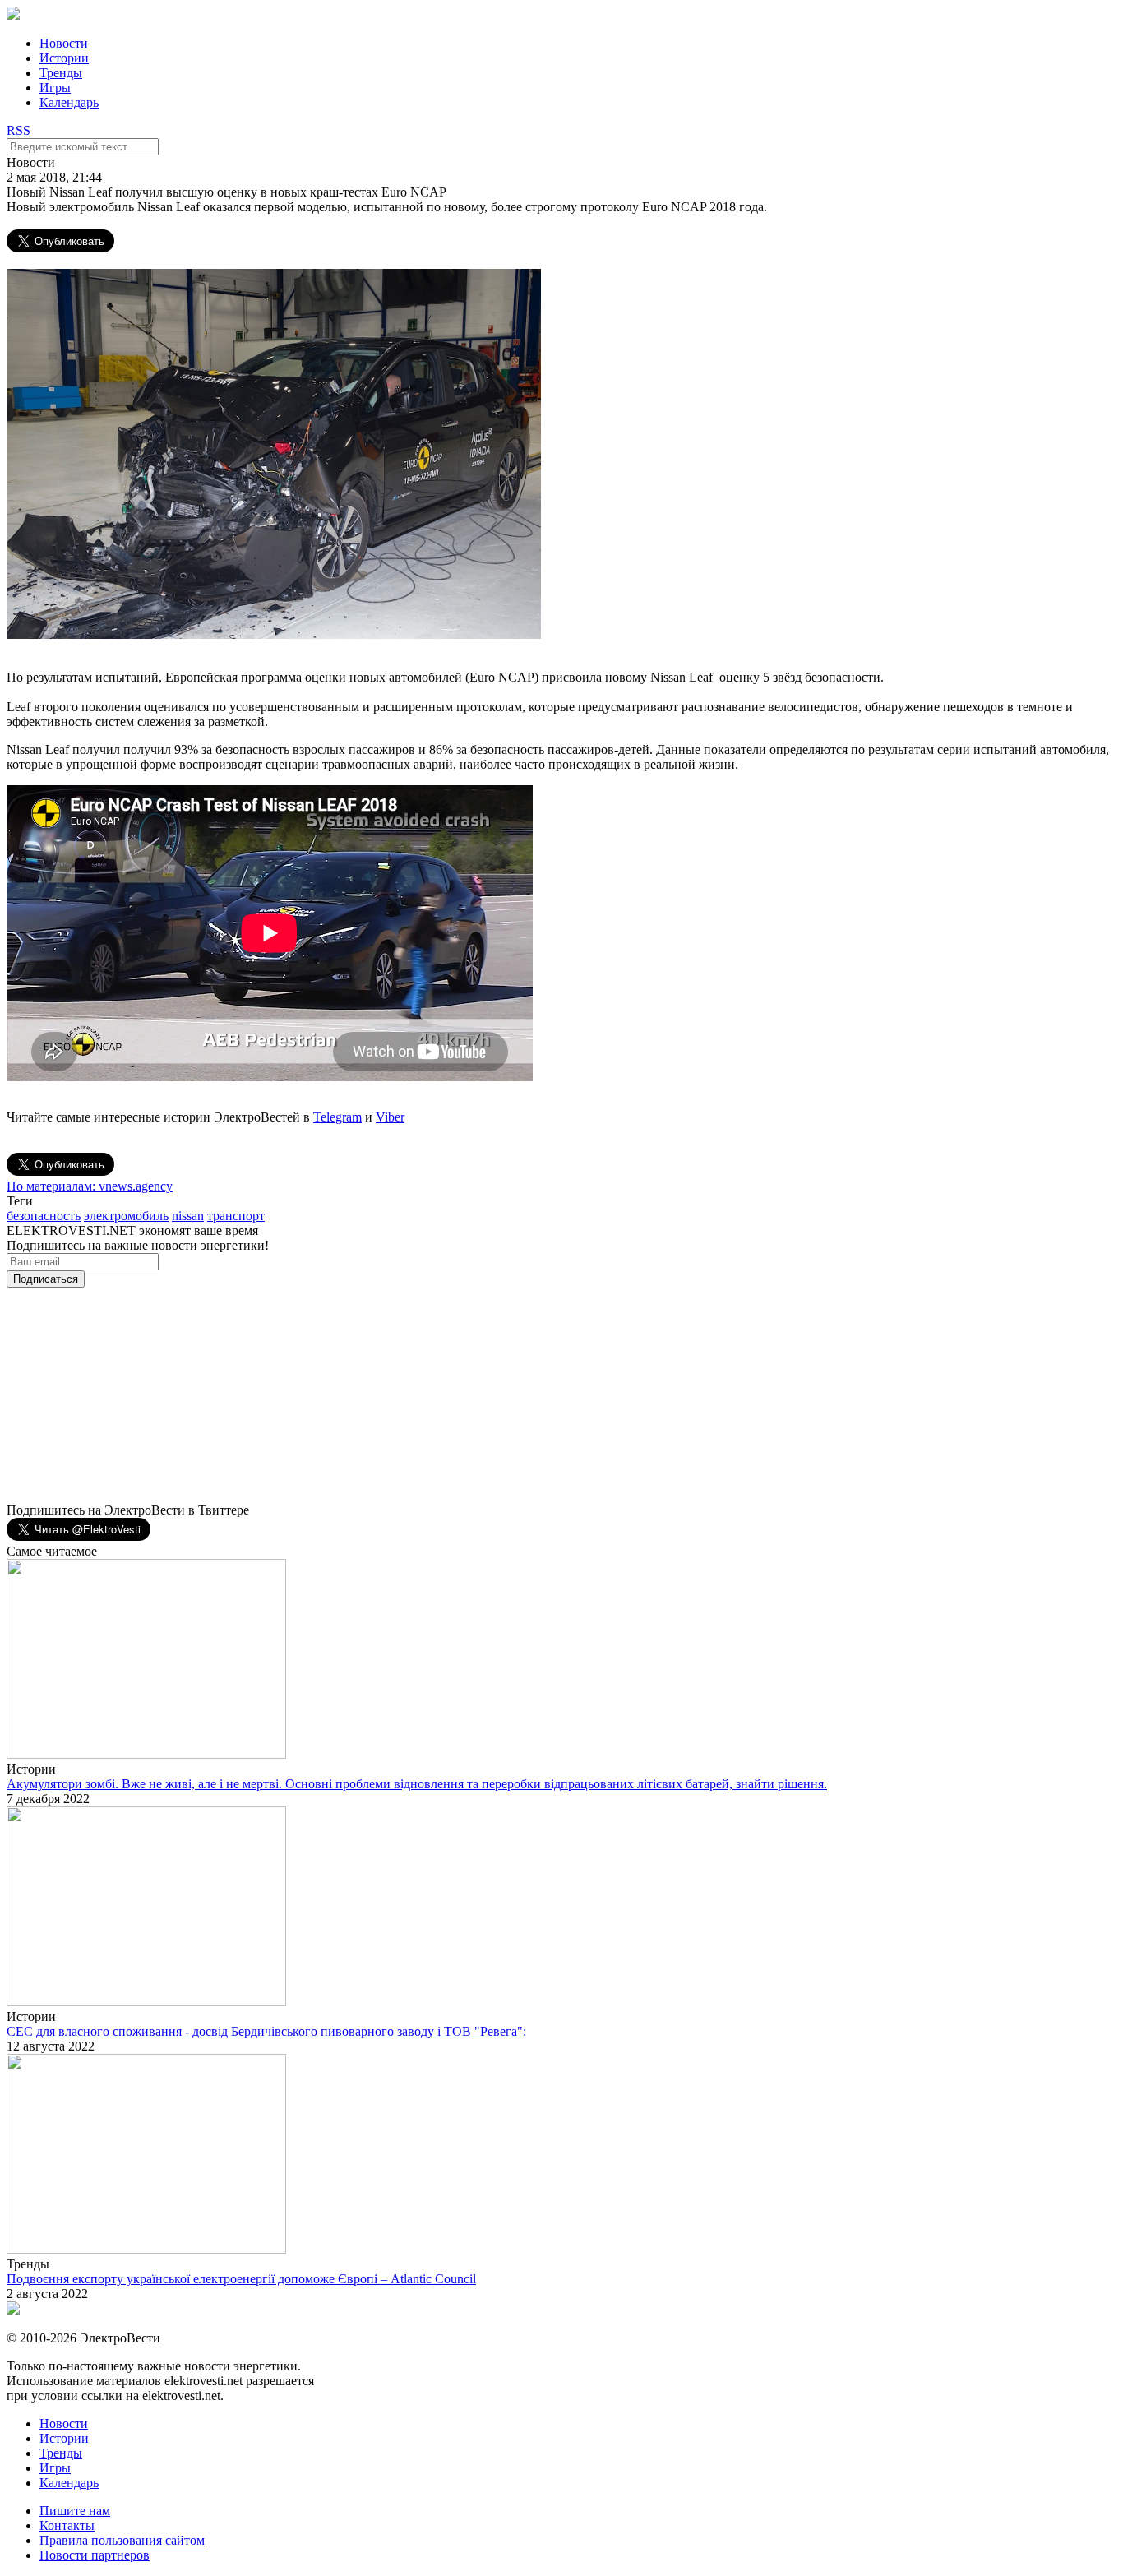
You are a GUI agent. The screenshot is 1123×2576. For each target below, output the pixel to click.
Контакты (67, 2525)
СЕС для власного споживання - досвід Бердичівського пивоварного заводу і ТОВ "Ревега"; (266, 2031)
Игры (55, 88)
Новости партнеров (95, 2555)
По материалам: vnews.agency (90, 1186)
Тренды (61, 73)
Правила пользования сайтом (122, 2540)
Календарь (69, 102)
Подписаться (46, 1279)
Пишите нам (75, 2511)
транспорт (236, 1216)
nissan (188, 1216)
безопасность (44, 1216)
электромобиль (126, 1216)
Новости (64, 43)
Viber (390, 1117)
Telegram (337, 1117)
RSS (18, 130)
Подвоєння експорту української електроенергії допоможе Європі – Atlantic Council (241, 2279)
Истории (64, 58)
